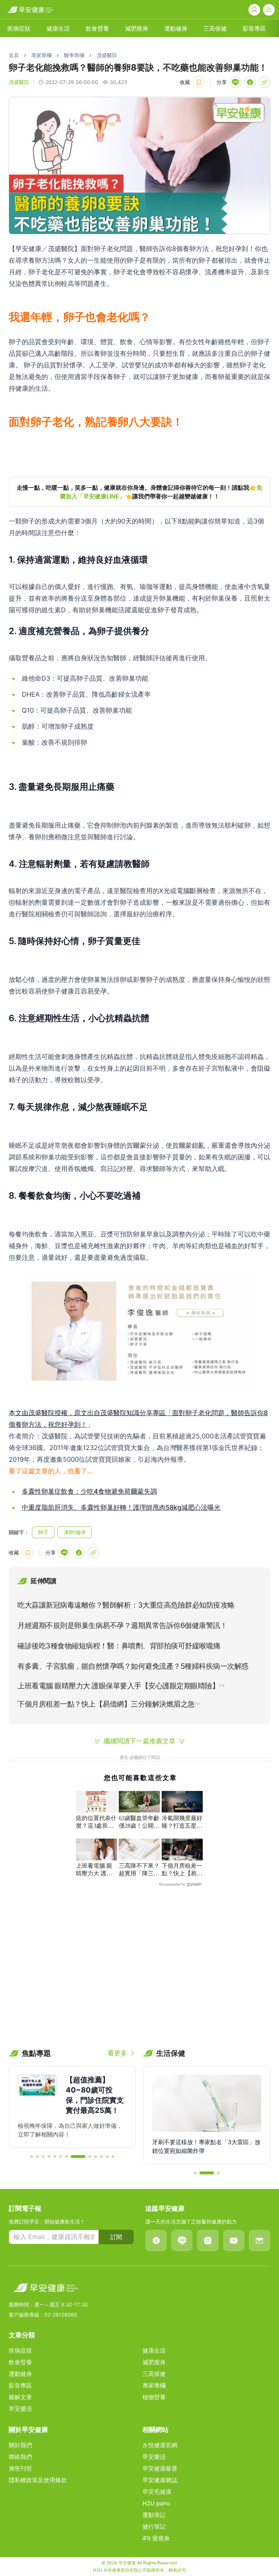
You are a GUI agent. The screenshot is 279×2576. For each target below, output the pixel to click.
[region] (139, 492)
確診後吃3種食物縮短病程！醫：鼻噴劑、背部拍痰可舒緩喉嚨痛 (119, 1646)
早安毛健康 (157, 2492)
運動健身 (176, 28)
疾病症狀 (19, 28)
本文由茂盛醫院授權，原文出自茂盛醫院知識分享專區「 (90, 1413)
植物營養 (154, 2397)
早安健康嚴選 (160, 2468)
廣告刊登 (20, 2468)
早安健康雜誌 (160, 2480)
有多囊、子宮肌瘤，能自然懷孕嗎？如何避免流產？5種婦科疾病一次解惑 (133, 1666)
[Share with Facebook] (250, 82)
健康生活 (58, 28)
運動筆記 (154, 2515)
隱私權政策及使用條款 (38, 2480)
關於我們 (20, 2445)
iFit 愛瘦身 (156, 2538)
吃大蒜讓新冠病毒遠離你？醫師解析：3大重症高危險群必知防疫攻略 (126, 1605)
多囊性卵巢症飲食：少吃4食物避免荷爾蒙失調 (89, 1491)
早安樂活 (20, 2409)
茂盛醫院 (107, 55)
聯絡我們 (20, 2457)
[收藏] (199, 82)
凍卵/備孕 (75, 1532)
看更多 (117, 2053)
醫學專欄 (74, 55)
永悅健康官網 (160, 2445)
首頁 (14, 55)
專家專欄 (41, 55)
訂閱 (116, 2237)
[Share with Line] (235, 82)
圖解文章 (20, 2397)
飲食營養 (97, 28)
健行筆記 (154, 2527)
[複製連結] (264, 82)
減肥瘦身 (137, 28)
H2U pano (156, 2503)
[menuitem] (19, 28)
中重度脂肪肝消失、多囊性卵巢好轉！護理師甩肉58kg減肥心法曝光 (121, 1507)
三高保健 (215, 28)
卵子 (43, 1532)
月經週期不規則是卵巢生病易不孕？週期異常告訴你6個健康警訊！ (122, 1625)
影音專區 (254, 28)
